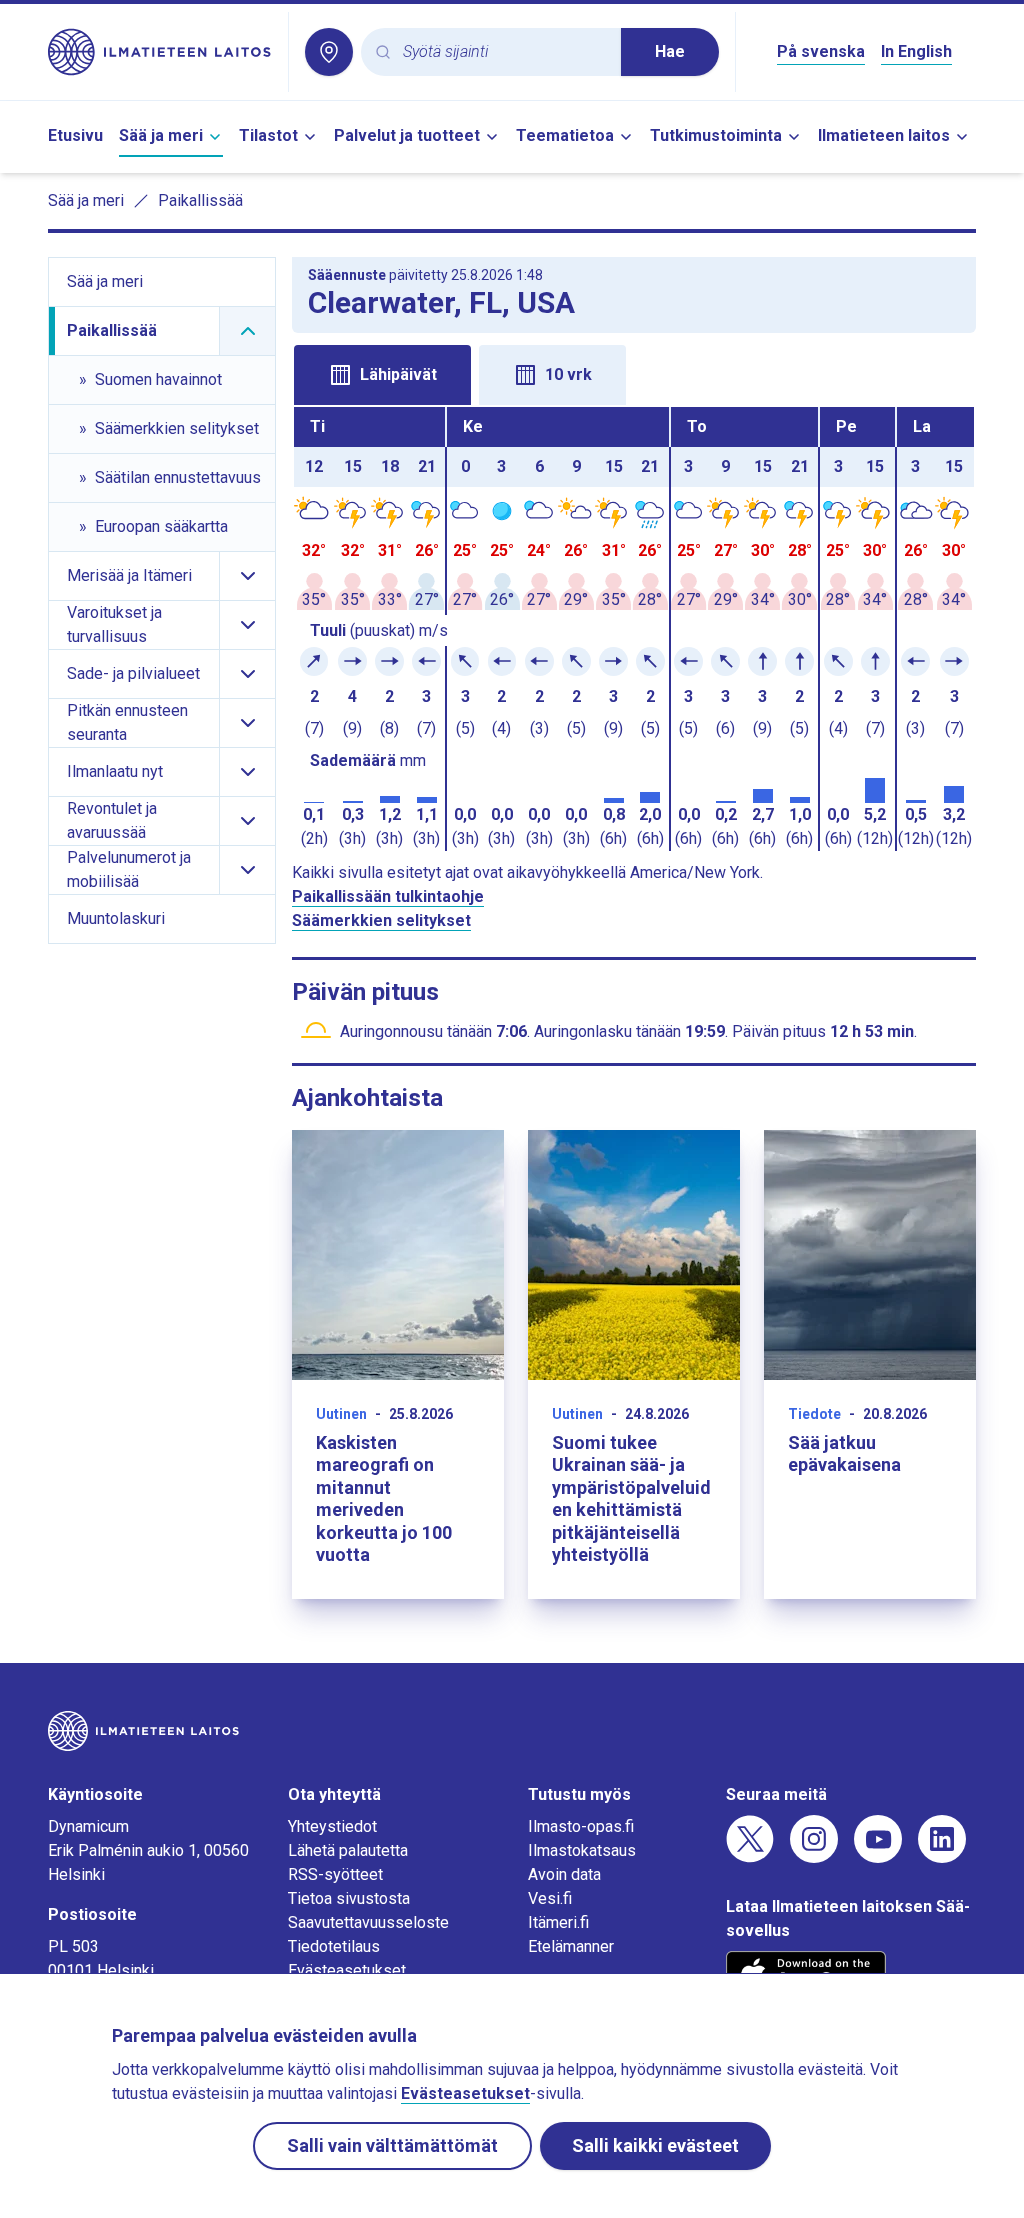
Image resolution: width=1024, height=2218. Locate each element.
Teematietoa (565, 135)
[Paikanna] (329, 52)
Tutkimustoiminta (716, 135)
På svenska (821, 51)
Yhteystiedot (332, 1826)
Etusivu (75, 135)
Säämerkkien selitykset (381, 920)
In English (916, 51)
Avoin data (564, 1874)
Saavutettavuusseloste (368, 1922)
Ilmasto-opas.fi (581, 1826)
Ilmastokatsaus (582, 1850)
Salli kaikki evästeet (655, 2145)
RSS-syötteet (335, 1874)
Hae (670, 51)
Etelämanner (571, 1946)
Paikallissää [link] (200, 200)
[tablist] (634, 373)
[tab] (382, 375)
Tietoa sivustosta (349, 1898)
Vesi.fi (550, 1898)
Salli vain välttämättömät (392, 2145)
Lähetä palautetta (348, 1850)
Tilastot (268, 135)
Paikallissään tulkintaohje (388, 896)
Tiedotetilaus (334, 1946)
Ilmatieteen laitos (884, 135)
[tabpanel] (634, 629)
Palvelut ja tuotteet (407, 135)
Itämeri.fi (558, 1922)
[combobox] (504, 52)
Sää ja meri (161, 135)
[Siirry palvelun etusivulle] (160, 52)
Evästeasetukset (347, 1970)
